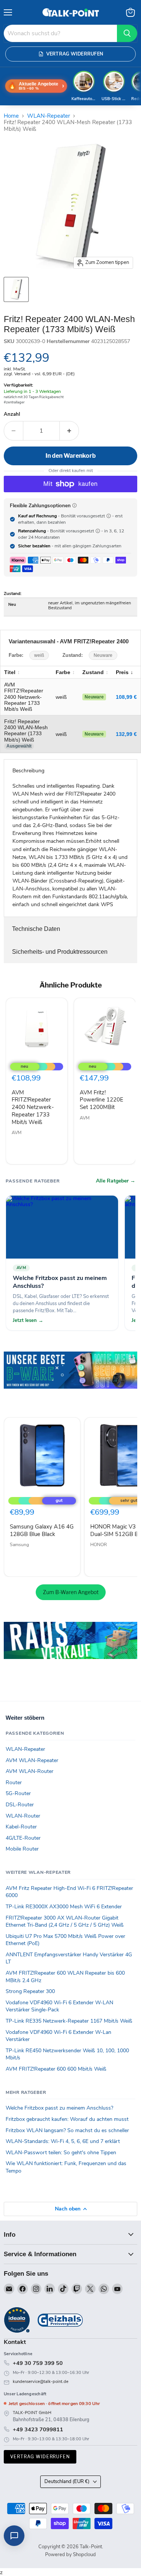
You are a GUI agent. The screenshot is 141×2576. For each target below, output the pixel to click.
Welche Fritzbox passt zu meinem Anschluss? (59, 2108)
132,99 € (126, 734)
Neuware (103, 655)
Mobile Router (22, 1849)
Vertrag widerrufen (40, 2457)
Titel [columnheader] (10, 672)
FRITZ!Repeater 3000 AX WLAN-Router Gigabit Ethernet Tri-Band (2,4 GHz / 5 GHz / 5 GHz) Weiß (65, 1922)
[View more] (70, 1381)
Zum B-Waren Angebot (71, 1592)
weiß (39, 655)
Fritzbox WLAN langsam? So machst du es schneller (67, 2130)
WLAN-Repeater (49, 116)
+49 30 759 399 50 (38, 2363)
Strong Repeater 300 (30, 1991)
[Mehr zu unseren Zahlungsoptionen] (74, 505)
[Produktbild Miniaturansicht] (16, 289)
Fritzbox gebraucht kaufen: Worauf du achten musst (67, 2119)
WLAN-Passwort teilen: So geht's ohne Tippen (61, 2153)
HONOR (99, 1545)
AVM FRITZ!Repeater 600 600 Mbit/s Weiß (56, 2069)
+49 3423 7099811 (38, 2429)
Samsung (19, 1545)
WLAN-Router (23, 1816)
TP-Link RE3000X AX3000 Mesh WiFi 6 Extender (64, 1907)
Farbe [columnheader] (63, 672)
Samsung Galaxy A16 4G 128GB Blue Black (42, 1530)
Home (11, 116)
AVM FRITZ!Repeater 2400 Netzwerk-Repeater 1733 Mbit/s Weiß (33, 1107)
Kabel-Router (21, 1827)
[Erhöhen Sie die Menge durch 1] (69, 431)
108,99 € (126, 697)
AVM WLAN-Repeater (32, 1760)
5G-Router (18, 1793)
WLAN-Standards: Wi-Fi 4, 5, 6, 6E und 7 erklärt (63, 2141)
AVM (17, 1133)
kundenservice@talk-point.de (41, 2382)
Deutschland (67, 2482)
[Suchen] (127, 33)
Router (14, 1783)
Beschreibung (28, 771)
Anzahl (12, 414)
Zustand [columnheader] (93, 672)
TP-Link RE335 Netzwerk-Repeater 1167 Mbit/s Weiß (69, 2021)
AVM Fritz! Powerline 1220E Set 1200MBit (102, 1100)
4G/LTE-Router (23, 1838)
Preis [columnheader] (122, 672)
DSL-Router (20, 1805)
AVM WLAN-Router (30, 1771)
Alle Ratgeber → (116, 1181)
